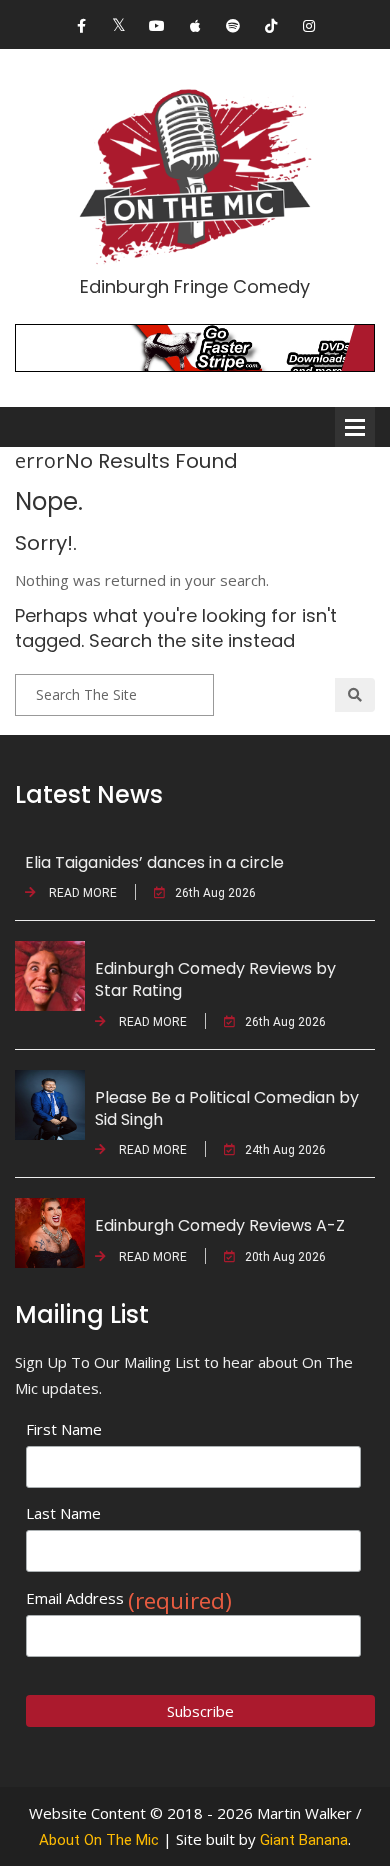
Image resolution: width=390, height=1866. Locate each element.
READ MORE (81, 893)
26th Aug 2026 (215, 893)
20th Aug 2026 (285, 1257)
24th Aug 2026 (285, 1150)
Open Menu (355, 427)
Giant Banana (304, 1840)
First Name (64, 1429)
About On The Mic (99, 1840)
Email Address (129, 1598)
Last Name (63, 1513)
